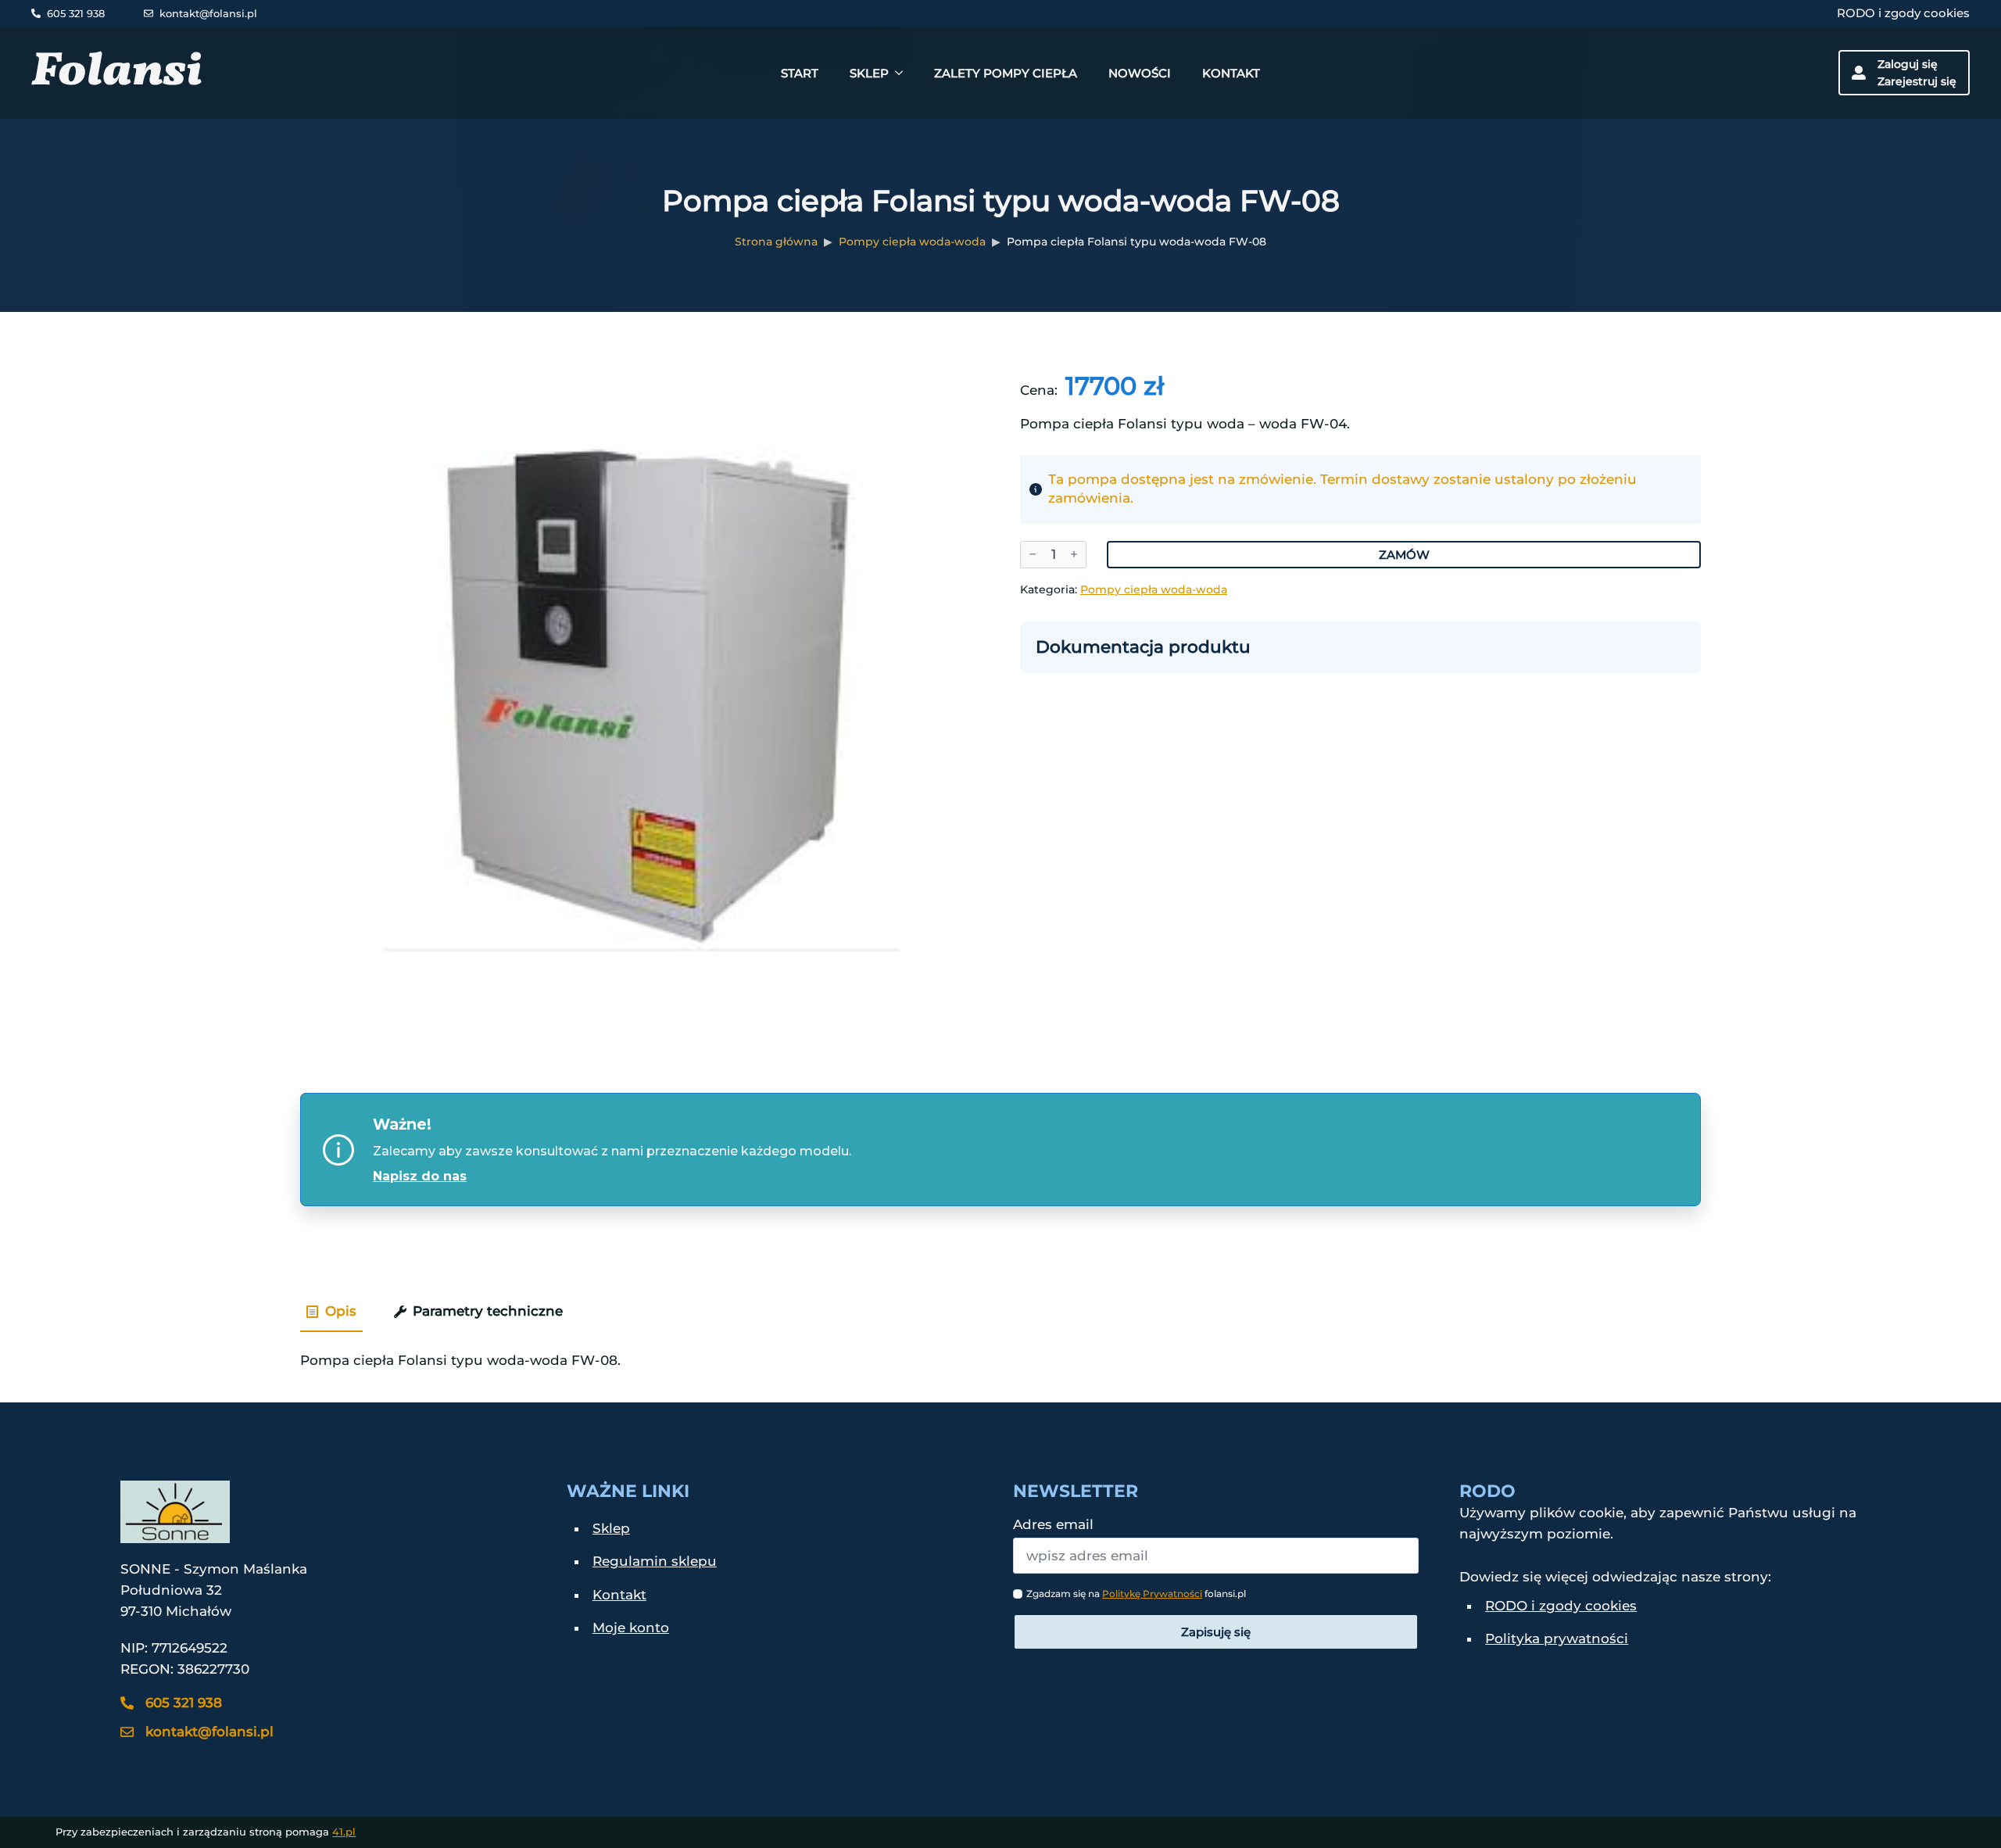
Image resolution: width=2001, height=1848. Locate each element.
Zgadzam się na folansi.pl (1136, 1594)
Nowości (1140, 73)
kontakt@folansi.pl (208, 13)
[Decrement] (1033, 555)
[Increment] (1074, 555)
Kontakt (1231, 73)
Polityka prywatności (1557, 1638)
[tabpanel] (1000, 1354)
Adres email (1053, 1525)
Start (800, 73)
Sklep (869, 73)
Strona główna (776, 242)
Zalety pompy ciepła (1006, 73)
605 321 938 (76, 13)
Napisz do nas (420, 1176)
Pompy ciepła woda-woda (912, 242)
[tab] (331, 1312)
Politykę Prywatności (1152, 1594)
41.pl (344, 1832)
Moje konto (631, 1628)
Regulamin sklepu (655, 1561)
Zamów (1404, 555)
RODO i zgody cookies (1903, 13)
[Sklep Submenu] (904, 73)
